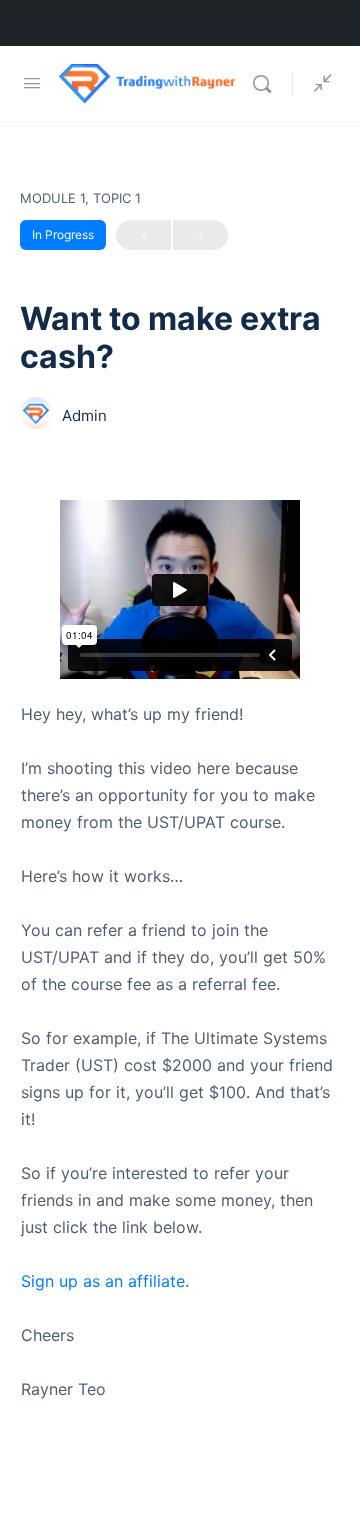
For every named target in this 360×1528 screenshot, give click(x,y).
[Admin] (36, 415)
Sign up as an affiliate (103, 1281)
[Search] (267, 84)
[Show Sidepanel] (318, 84)
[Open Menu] (32, 82)
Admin (84, 415)
